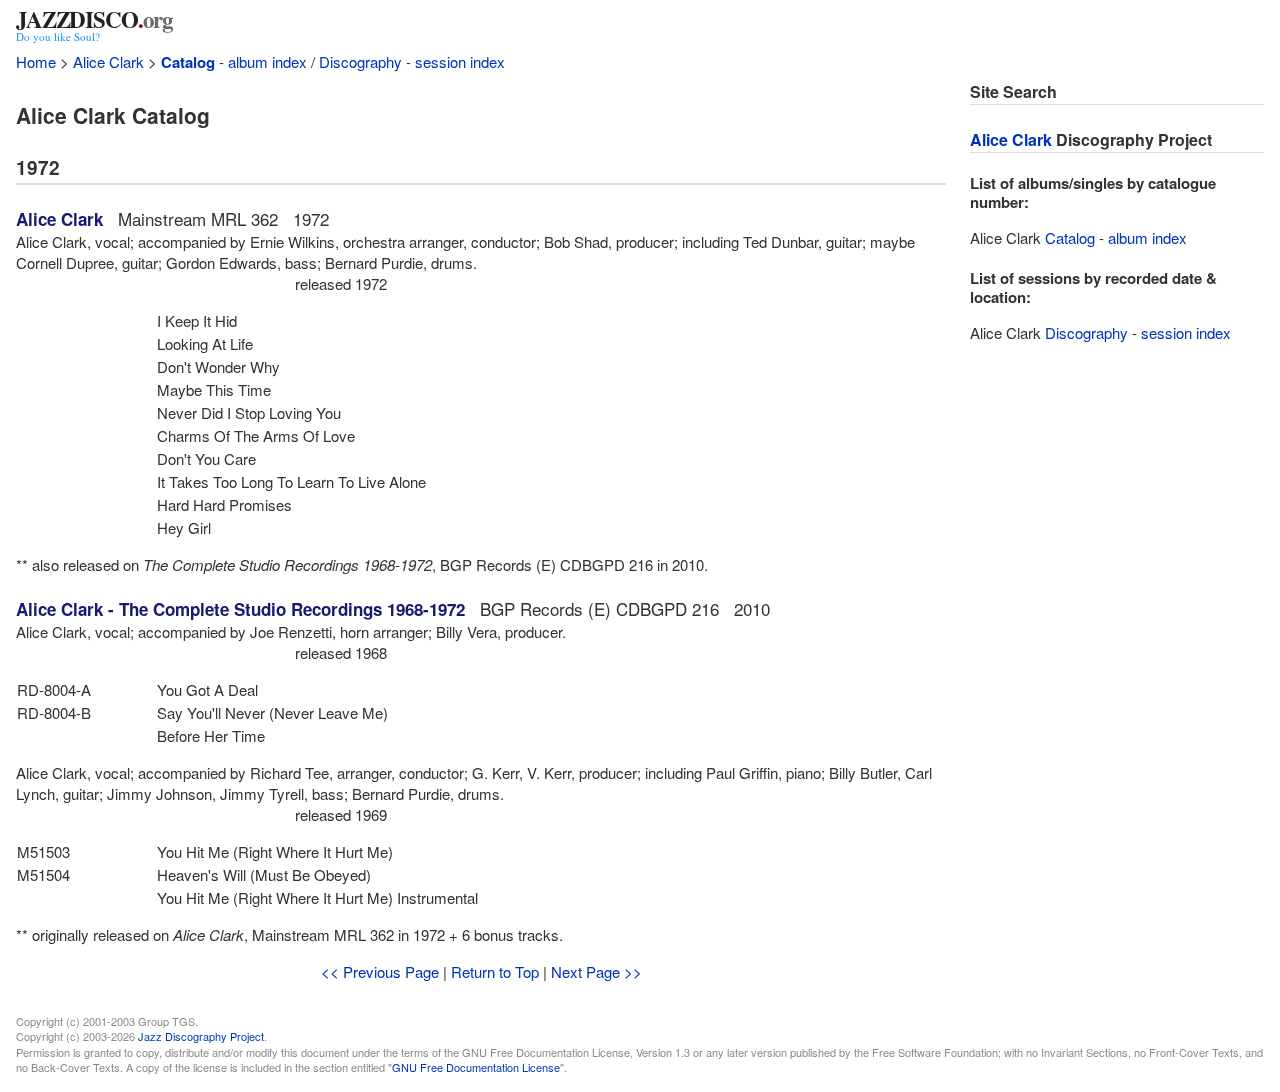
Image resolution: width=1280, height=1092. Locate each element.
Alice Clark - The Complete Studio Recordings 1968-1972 (240, 609)
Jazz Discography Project (201, 1036)
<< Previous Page (380, 971)
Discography (360, 61)
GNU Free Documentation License (476, 1067)
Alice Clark (108, 61)
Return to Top (495, 971)
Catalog (188, 62)
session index (460, 61)
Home (36, 61)
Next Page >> (596, 971)
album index (267, 61)
